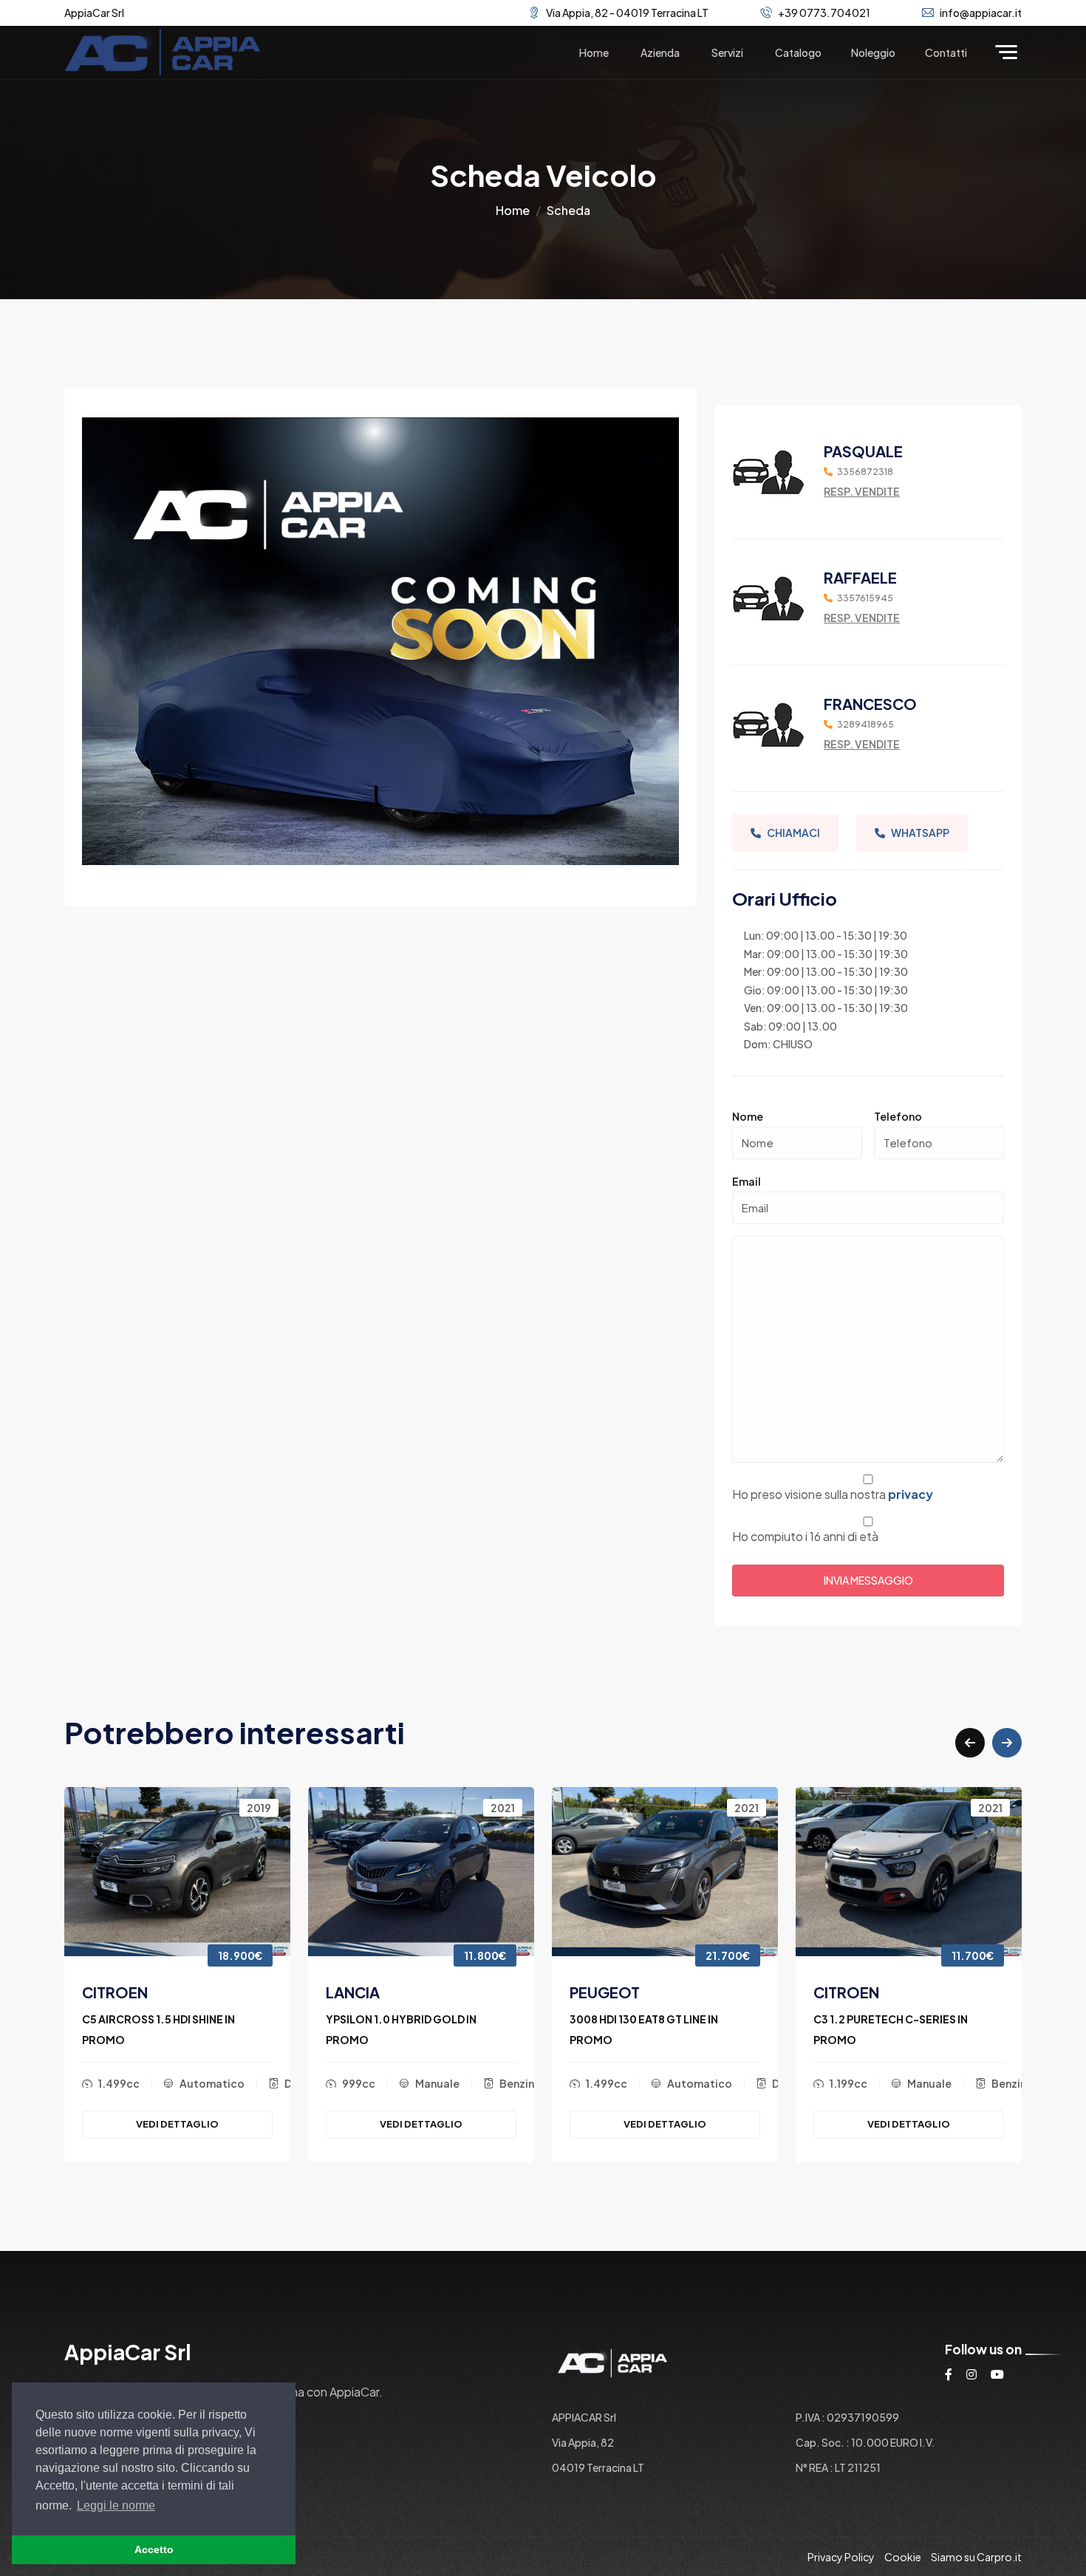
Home (594, 52)
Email (747, 1181)
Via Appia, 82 (583, 2442)
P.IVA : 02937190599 (847, 2417)
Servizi (727, 52)
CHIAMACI (793, 833)
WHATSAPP (920, 833)
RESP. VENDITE (862, 491)
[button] (970, 1743)
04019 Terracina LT (598, 2467)
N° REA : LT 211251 (838, 2467)
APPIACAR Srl (584, 2417)
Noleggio (873, 52)
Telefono (898, 1116)
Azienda (660, 52)
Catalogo (798, 52)
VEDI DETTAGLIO (177, 2124)
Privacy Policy (841, 2557)
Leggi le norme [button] (116, 2505)
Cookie (903, 2557)
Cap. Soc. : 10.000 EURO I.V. (865, 2442)
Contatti (946, 52)
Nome (748, 1116)
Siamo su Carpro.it (976, 2557)
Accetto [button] (154, 2549)
